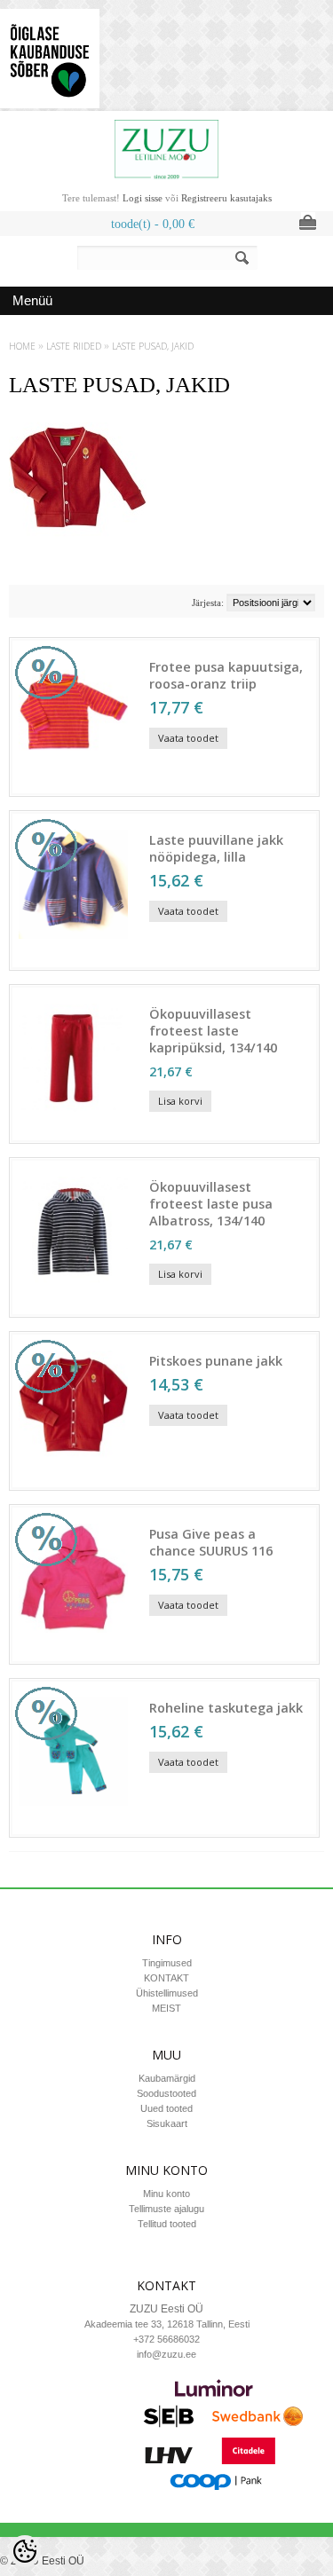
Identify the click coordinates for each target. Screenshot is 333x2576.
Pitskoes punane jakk (216, 1361)
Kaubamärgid (167, 2078)
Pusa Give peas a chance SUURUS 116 (211, 1542)
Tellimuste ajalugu (166, 2209)
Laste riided (74, 346)
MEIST (166, 2008)
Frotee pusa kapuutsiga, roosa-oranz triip (226, 675)
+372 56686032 (166, 2339)
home (22, 346)
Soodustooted (166, 2093)
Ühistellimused (167, 1993)
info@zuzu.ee (166, 2354)
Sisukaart (167, 2123)
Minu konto (166, 2194)
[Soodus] (73, 784)
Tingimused (167, 1963)
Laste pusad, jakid (153, 346)
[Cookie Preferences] (25, 2551)
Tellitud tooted (167, 2224)
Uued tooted (166, 2108)
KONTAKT (166, 1978)
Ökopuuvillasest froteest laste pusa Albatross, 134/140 (211, 1204)
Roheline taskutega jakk (226, 1708)
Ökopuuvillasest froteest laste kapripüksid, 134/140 (213, 1031)
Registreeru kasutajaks (226, 198)
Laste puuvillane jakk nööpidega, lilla (216, 848)
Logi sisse (143, 198)
